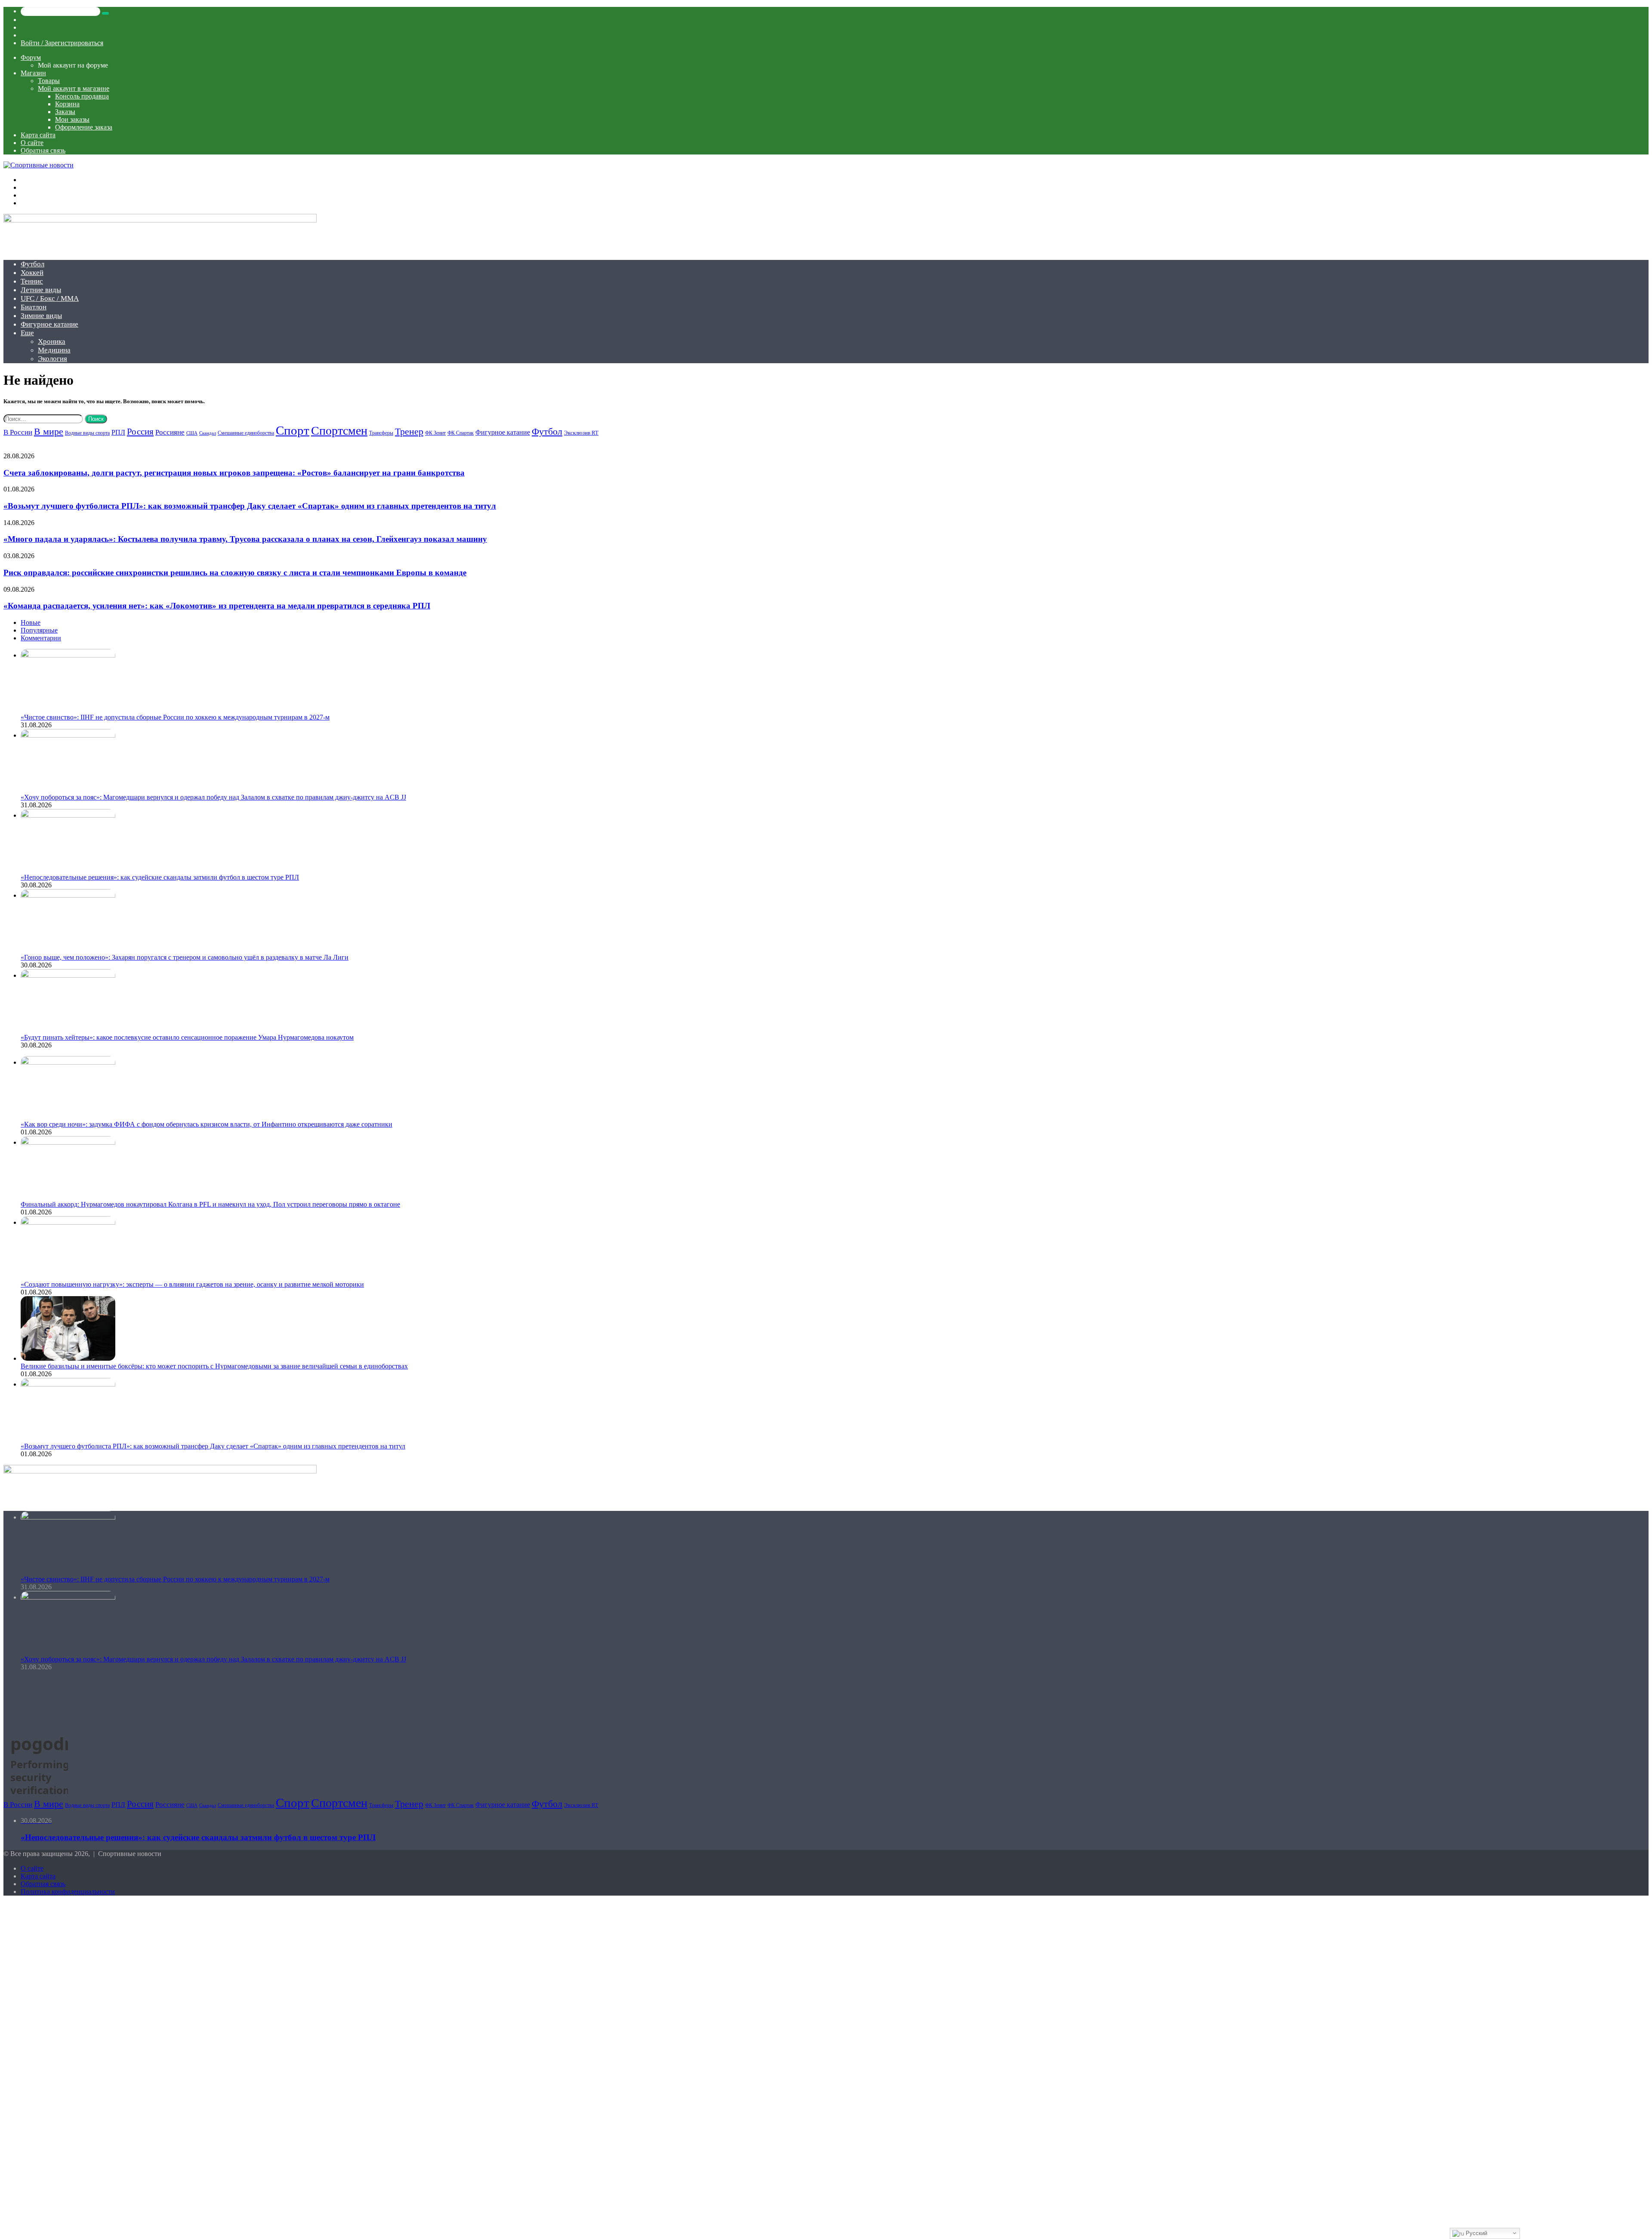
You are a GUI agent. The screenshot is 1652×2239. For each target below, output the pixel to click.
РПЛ (118, 432)
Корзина (67, 104)
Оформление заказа (84, 127)
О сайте (32, 143)
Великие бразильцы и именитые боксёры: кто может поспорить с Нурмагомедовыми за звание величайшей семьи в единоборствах (214, 1366)
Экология (52, 359)
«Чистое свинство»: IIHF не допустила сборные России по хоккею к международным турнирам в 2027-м (175, 717)
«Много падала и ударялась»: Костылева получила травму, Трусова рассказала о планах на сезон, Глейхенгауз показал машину (245, 539)
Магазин (33, 73)
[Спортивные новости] (39, 165)
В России (18, 432)
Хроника (52, 341)
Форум (31, 57)
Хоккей (32, 273)
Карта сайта (38, 135)
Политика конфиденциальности (68, 1892)
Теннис (32, 281)
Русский (1476, 2233)
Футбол (32, 264)
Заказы (65, 112)
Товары (49, 81)
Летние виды (41, 290)
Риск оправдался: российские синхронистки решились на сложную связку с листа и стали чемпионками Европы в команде (235, 573)
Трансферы (381, 433)
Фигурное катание (49, 324)
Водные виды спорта (87, 433)
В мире (49, 432)
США (192, 433)
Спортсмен (339, 431)
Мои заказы (72, 119)
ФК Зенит (435, 433)
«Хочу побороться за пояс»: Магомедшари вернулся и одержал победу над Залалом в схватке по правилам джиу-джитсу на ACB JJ (213, 797)
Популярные (39, 630)
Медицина (54, 350)
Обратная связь (43, 150)
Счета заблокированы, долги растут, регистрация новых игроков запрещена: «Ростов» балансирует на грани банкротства (234, 473)
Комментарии (41, 638)
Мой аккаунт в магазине (74, 88)
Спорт (293, 430)
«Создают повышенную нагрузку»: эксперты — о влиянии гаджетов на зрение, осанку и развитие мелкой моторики (192, 1284)
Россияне (170, 432)
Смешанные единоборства (246, 433)
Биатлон (34, 307)
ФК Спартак (461, 433)
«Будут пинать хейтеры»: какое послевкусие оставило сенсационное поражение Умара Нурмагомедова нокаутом (187, 1037)
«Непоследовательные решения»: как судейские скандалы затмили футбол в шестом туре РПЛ (160, 877)
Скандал (208, 433)
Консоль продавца (82, 96)
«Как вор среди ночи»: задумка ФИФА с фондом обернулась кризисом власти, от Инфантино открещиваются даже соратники (206, 1124)
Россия (140, 432)
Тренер (409, 431)
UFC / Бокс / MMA (50, 298)
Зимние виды (41, 316)
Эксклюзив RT (581, 433)
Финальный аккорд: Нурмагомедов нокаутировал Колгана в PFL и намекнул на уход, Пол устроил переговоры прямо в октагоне (210, 1204)
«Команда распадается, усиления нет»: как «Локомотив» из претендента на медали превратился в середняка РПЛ (217, 606)
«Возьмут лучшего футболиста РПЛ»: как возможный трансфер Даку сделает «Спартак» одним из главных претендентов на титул (250, 506)
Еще (27, 333)
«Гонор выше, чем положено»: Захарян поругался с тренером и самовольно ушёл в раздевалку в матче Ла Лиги (185, 957)
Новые (31, 622)
